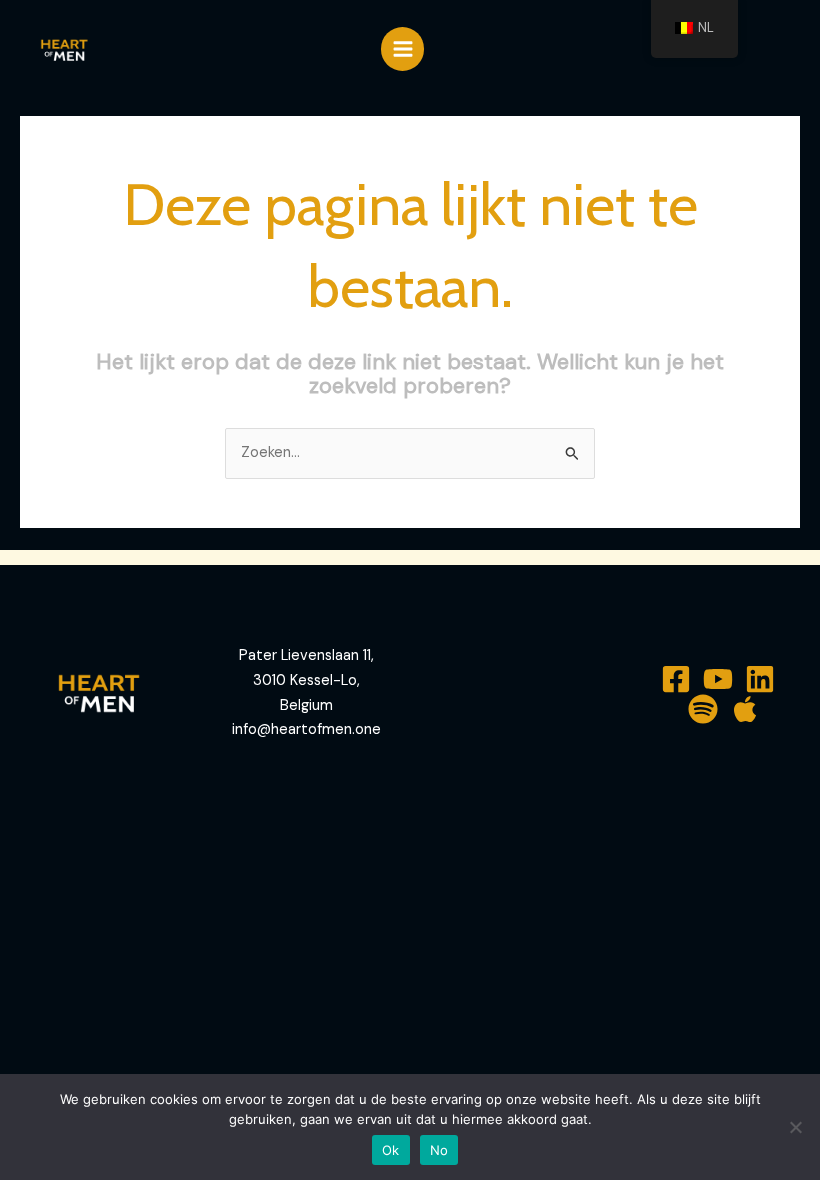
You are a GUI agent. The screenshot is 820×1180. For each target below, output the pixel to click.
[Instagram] (760, 679)
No (439, 1150)
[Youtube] (718, 679)
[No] (795, 1127)
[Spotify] (703, 709)
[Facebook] (676, 679)
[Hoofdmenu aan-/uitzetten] (403, 49)
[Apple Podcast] (745, 709)
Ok (391, 1150)
